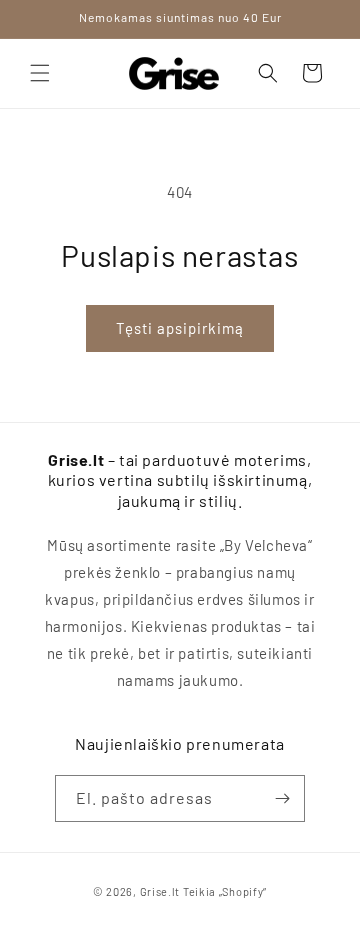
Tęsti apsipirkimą (180, 328)
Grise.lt (160, 891)
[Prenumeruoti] (282, 798)
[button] (40, 73)
